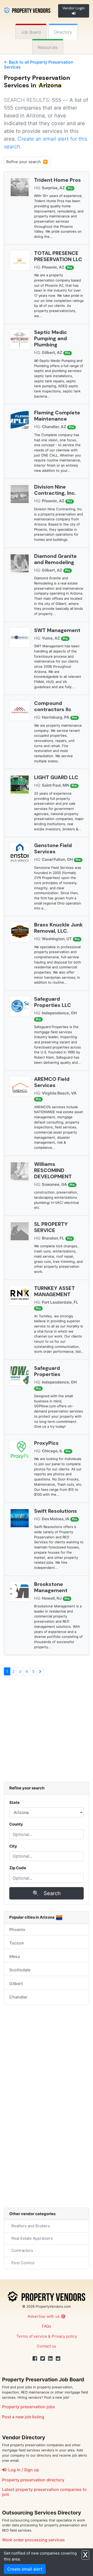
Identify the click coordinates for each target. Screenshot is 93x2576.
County (16, 1824)
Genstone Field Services (53, 848)
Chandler (18, 1997)
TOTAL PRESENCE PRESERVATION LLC (58, 256)
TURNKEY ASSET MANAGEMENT (55, 1291)
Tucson (17, 1943)
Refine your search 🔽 (27, 162)
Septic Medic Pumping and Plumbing (51, 338)
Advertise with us (44, 2316)
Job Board (31, 32)
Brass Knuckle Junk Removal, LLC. (58, 928)
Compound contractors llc (53, 706)
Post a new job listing (23, 2417)
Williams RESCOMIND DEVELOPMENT (53, 1170)
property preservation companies (49, 2489)
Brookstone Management (51, 1587)
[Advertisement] (47, 1731)
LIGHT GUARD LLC (56, 777)
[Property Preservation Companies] (27, 10)
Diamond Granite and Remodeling (55, 559)
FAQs (47, 2326)
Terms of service (32, 2336)
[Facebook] (35, 2359)
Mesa (15, 1956)
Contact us (47, 2346)
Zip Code (18, 1868)
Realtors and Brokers (30, 2226)
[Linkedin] (50, 2359)
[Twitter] (43, 2359)
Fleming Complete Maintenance (57, 416)
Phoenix (17, 1929)
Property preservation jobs (29, 2407)
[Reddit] (58, 2359)
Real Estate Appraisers (31, 2238)
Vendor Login (74, 8)
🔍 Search (47, 1893)
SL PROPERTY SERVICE (51, 1227)
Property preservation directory (33, 2480)
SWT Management (57, 630)
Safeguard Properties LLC (53, 1002)
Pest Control (22, 2263)
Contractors (21, 2250)
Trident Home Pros (57, 180)
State (14, 1802)
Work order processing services (33, 2540)
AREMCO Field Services (52, 1082)
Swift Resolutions (56, 1511)
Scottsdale (20, 1970)
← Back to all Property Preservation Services (39, 64)
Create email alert (25, 2569)
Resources (48, 47)
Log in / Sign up (23, 2470)
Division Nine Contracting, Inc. (55, 490)
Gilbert (16, 1984)
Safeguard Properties (47, 1371)
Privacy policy (64, 2336)
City (13, 1846)
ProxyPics (46, 1443)
